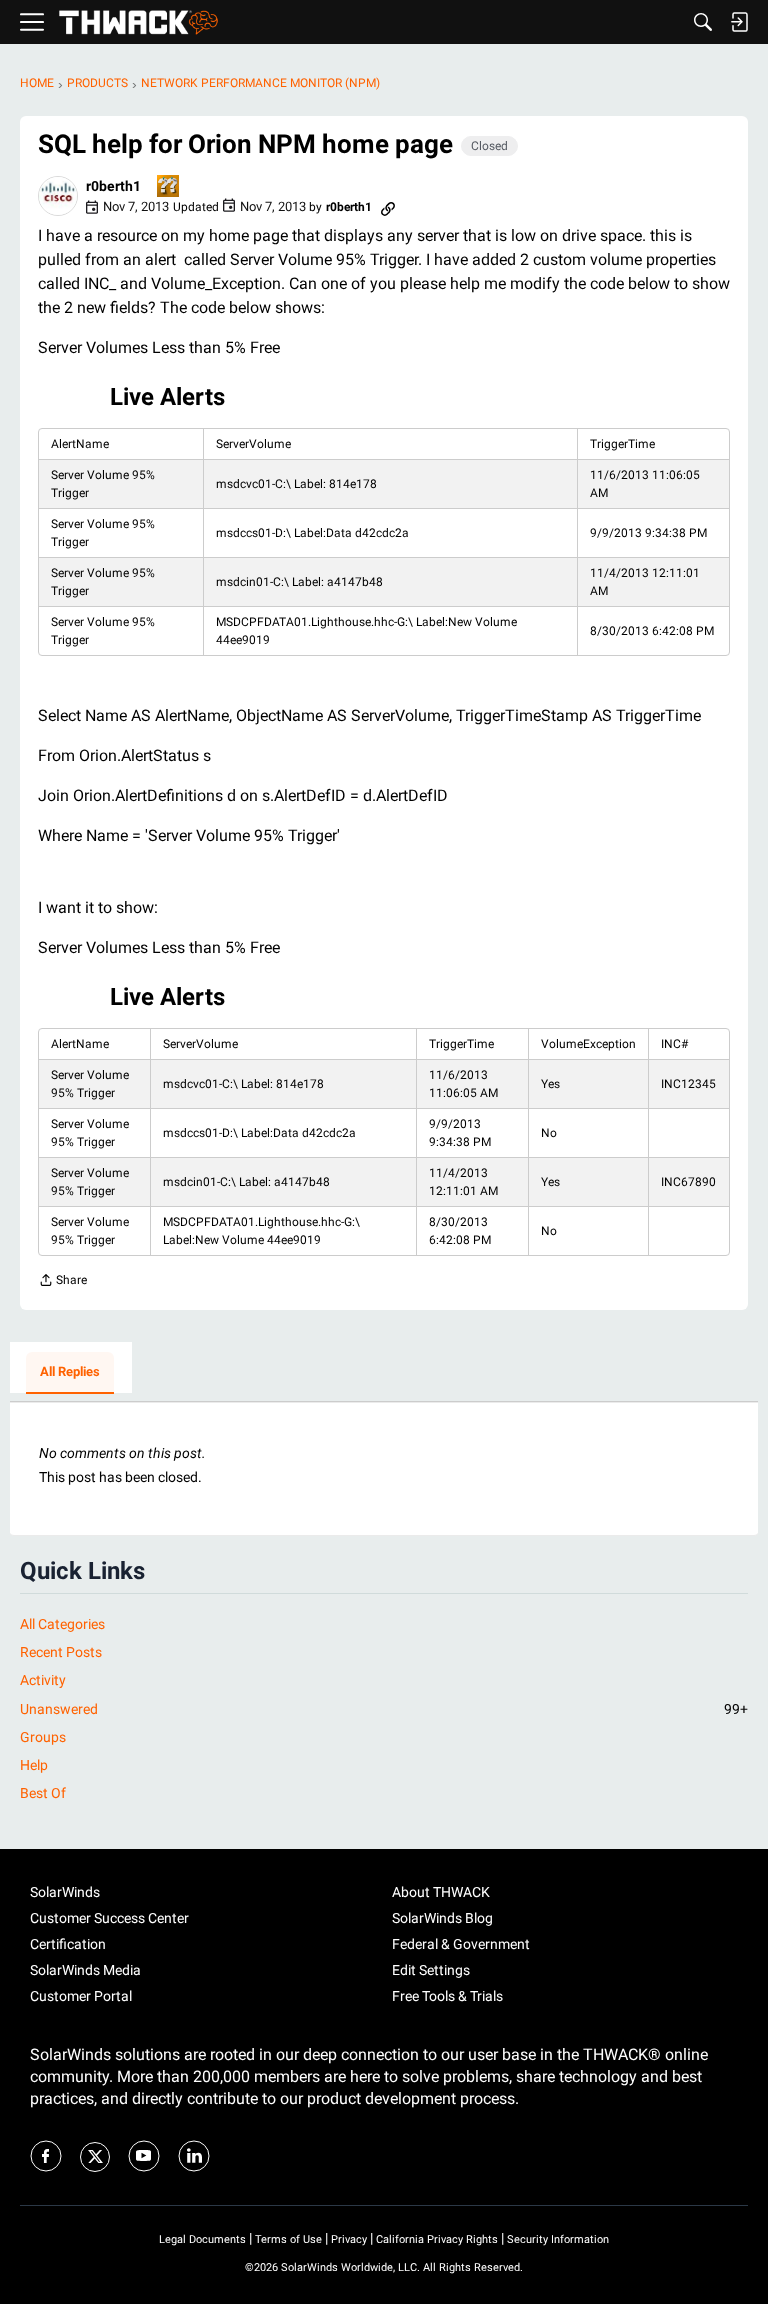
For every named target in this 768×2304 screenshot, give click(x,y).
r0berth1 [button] (113, 186)
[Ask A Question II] (169, 187)
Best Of (43, 1793)
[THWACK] (138, 22)
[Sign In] (739, 22)
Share (62, 1282)
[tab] (70, 1373)
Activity (43, 1680)
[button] (58, 196)
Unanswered (384, 1709)
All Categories (62, 1624)
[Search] (703, 22)
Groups (43, 1737)
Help (34, 1765)
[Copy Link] (388, 207)
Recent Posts (61, 1652)
